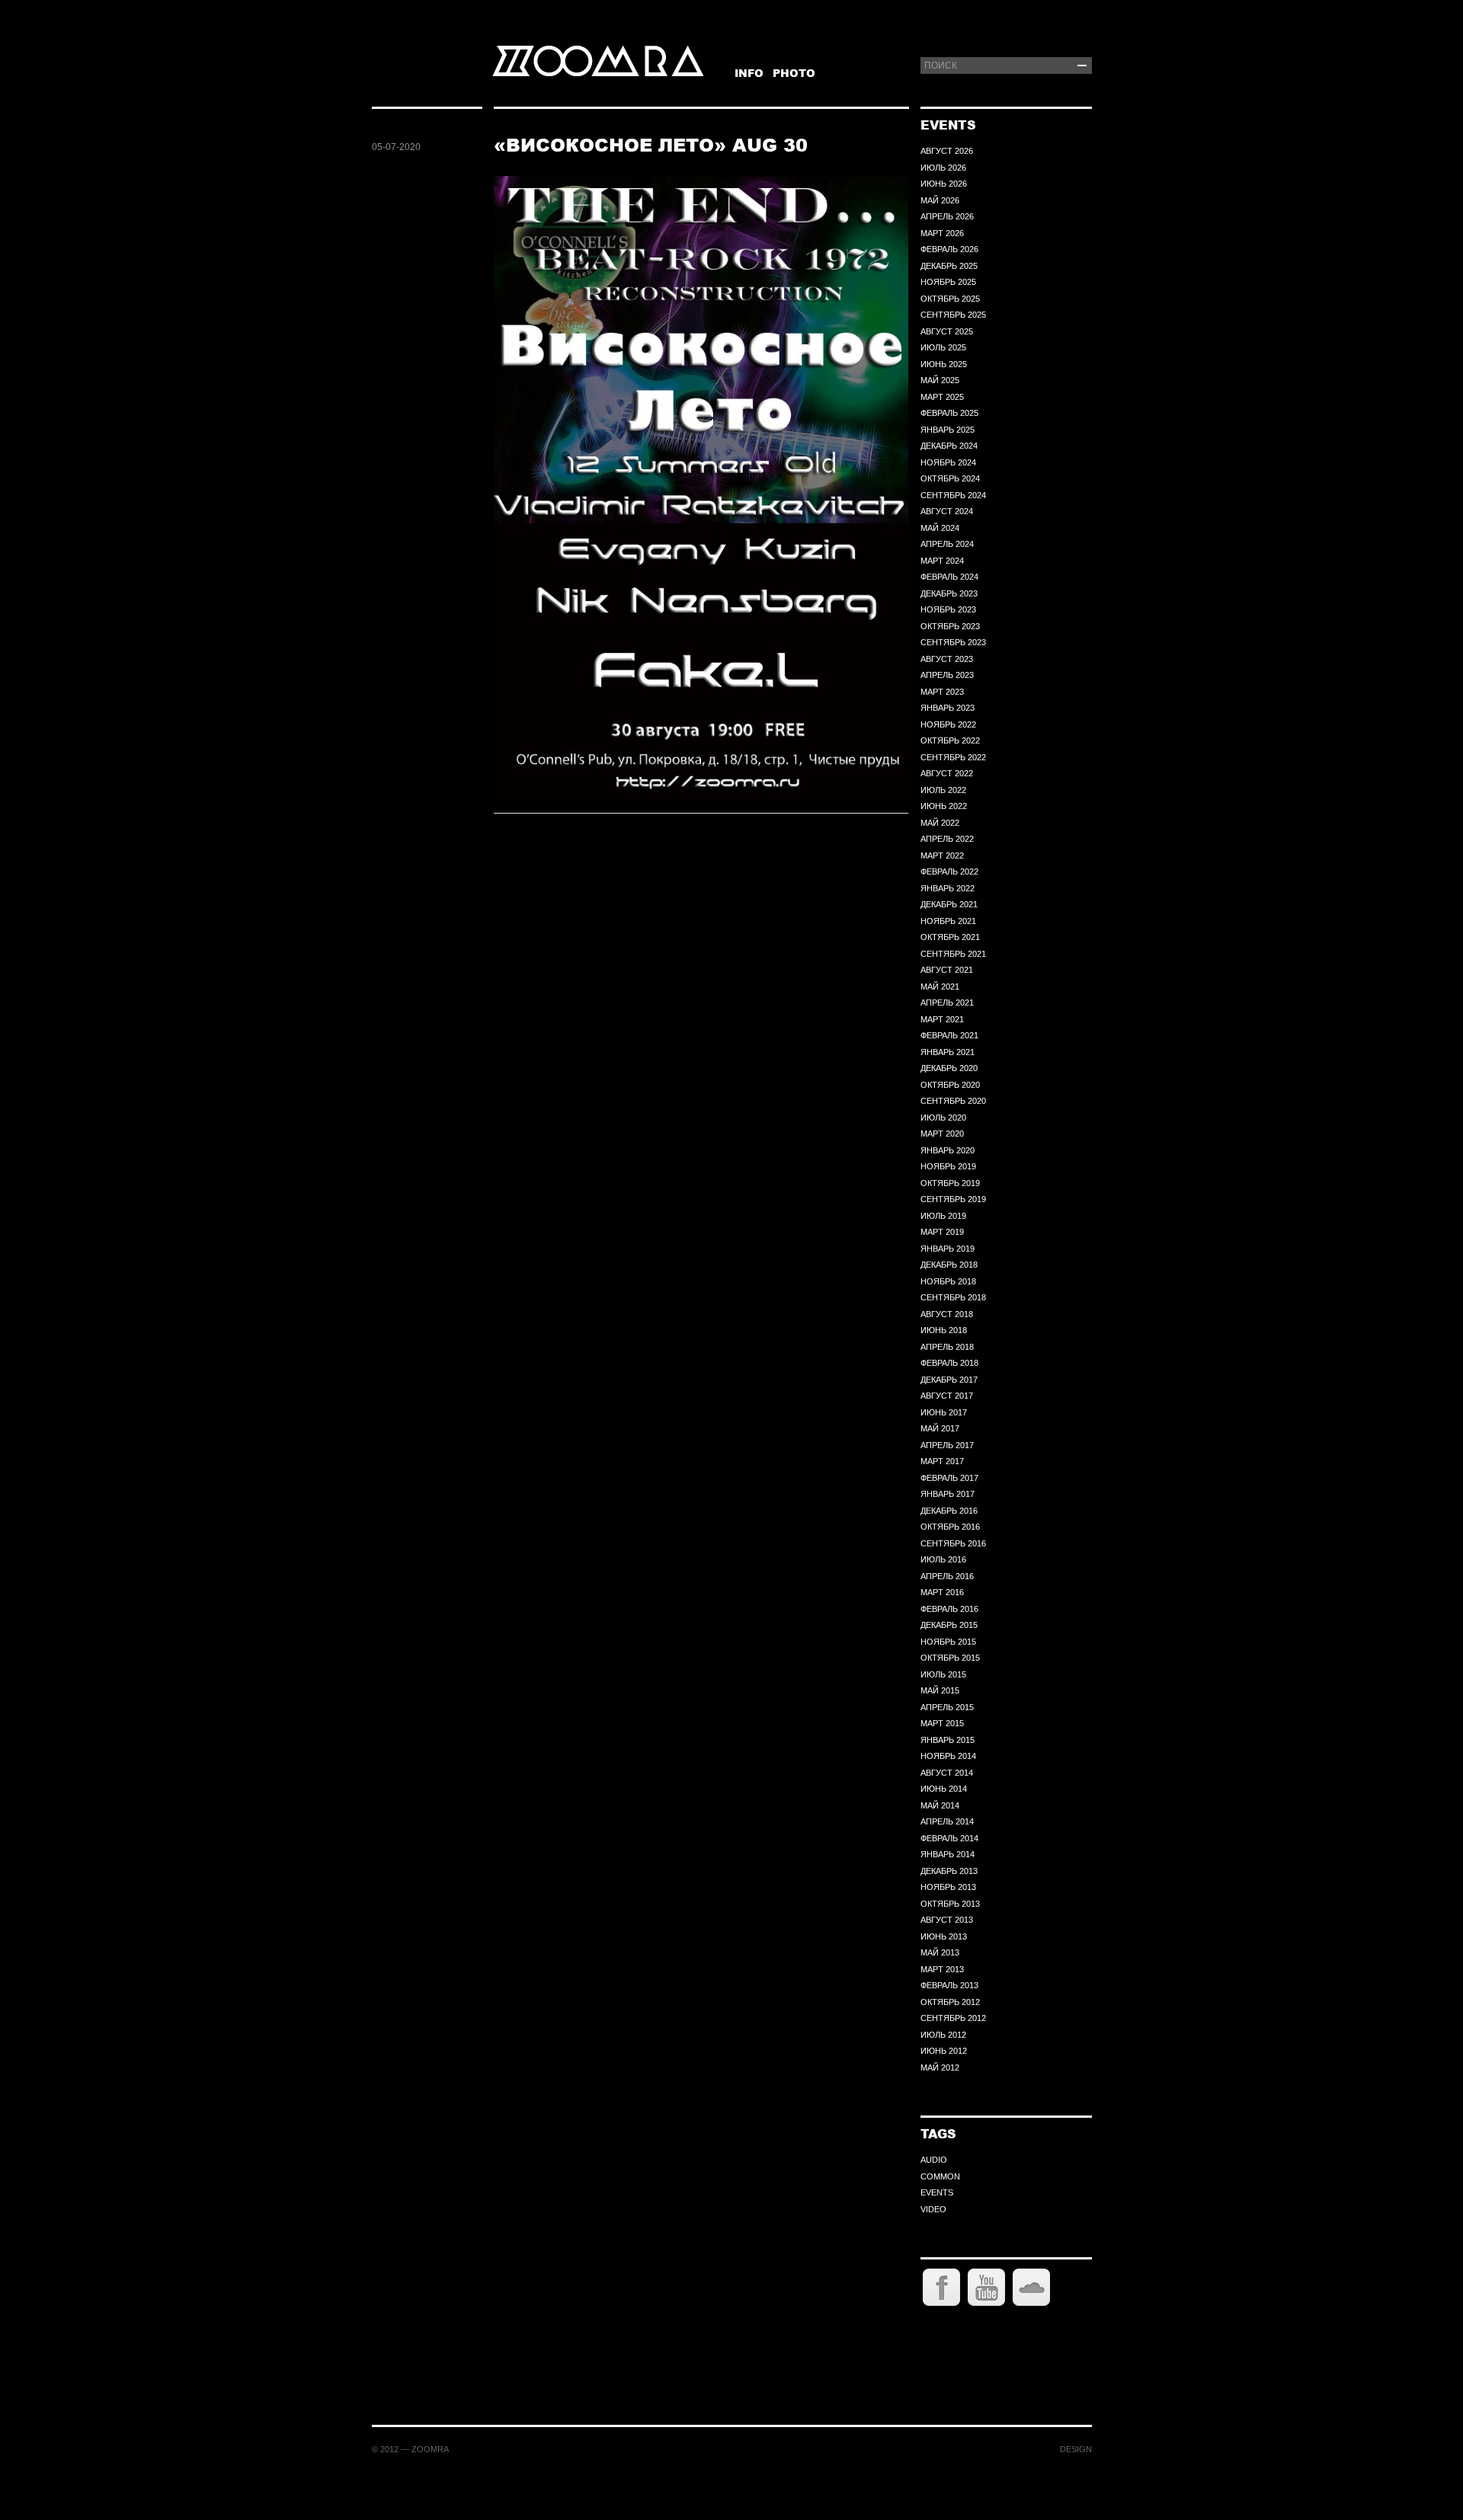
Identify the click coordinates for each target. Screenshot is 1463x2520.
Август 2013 (947, 1920)
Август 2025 (947, 331)
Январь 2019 (948, 1249)
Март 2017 (942, 1461)
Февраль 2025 (949, 413)
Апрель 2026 (947, 216)
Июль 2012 (943, 2035)
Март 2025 (942, 397)
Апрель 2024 (947, 544)
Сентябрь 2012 (953, 2018)
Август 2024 (947, 511)
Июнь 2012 (944, 2051)
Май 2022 (940, 823)
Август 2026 (947, 151)
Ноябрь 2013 (948, 1887)
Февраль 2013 (949, 1985)
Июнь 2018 (944, 1330)
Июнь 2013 (944, 1936)
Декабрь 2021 (949, 904)
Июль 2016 (943, 1559)
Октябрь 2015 (950, 1658)
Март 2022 (942, 855)
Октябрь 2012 (950, 2002)
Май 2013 (940, 1952)
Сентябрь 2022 (953, 757)
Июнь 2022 (944, 806)
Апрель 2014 (947, 1821)
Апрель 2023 (947, 675)
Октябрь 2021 (950, 937)
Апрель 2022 (947, 839)
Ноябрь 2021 (948, 921)
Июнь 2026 (944, 184)
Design (1076, 2449)
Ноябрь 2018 (948, 1281)
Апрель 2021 (947, 1003)
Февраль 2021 (949, 1035)
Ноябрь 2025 (948, 282)
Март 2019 (942, 1232)
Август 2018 (947, 1314)
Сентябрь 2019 (953, 1199)
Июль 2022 (943, 790)
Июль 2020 (943, 1118)
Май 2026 (940, 200)
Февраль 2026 (949, 249)
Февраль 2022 (949, 871)
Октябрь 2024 (950, 478)
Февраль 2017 (949, 1478)
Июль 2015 (943, 1674)
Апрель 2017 (947, 1445)
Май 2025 (940, 380)
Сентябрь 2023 (953, 642)
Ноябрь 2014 (948, 1756)
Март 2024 (942, 561)
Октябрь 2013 (950, 1904)
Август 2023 (947, 659)
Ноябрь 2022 (948, 724)
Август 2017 (947, 1396)
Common (940, 2176)
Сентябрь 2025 (953, 315)
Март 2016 (942, 1592)
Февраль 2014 (949, 1838)
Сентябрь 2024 (953, 495)
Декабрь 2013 (949, 1871)
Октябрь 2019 (950, 1183)
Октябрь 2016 (950, 1527)
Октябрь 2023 (950, 626)
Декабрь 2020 (949, 1068)
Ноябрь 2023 (948, 609)
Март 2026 (942, 233)
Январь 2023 (948, 708)
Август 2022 (947, 773)
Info (749, 73)
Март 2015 (942, 1723)
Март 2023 (942, 692)
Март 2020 (942, 1134)
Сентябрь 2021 (953, 954)
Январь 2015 (948, 1740)
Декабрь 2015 (949, 1625)
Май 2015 (940, 1690)
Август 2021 (947, 970)
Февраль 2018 (949, 1363)
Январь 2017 (948, 1494)
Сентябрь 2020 (953, 1101)
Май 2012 (940, 2067)
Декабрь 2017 (949, 1380)
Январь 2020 (948, 1150)
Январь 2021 (948, 1052)
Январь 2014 (948, 1854)
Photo (794, 73)
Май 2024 (940, 528)
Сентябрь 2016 (953, 1543)
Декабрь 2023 (949, 593)
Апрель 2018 (947, 1347)
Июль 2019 (943, 1216)
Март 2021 (942, 1019)
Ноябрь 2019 (948, 1166)
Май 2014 (940, 1805)
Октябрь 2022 (950, 740)
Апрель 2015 (947, 1707)
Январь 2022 (948, 888)
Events (937, 2192)
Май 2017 (940, 1428)
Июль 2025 (943, 347)
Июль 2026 (943, 168)
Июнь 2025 (944, 364)
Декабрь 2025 (949, 266)
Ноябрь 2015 (948, 1642)
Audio (934, 2160)
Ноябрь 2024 (948, 462)
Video (933, 2209)
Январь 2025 (948, 430)
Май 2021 (940, 987)
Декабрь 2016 (949, 1511)
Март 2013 (942, 1969)
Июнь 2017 (944, 1412)
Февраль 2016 (949, 1609)
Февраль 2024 (949, 577)
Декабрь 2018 (949, 1265)
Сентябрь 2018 (953, 1297)
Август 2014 (947, 1773)
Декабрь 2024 (949, 446)
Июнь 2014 (944, 1789)
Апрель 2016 (947, 1576)
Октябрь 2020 (950, 1085)
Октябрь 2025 (950, 299)
